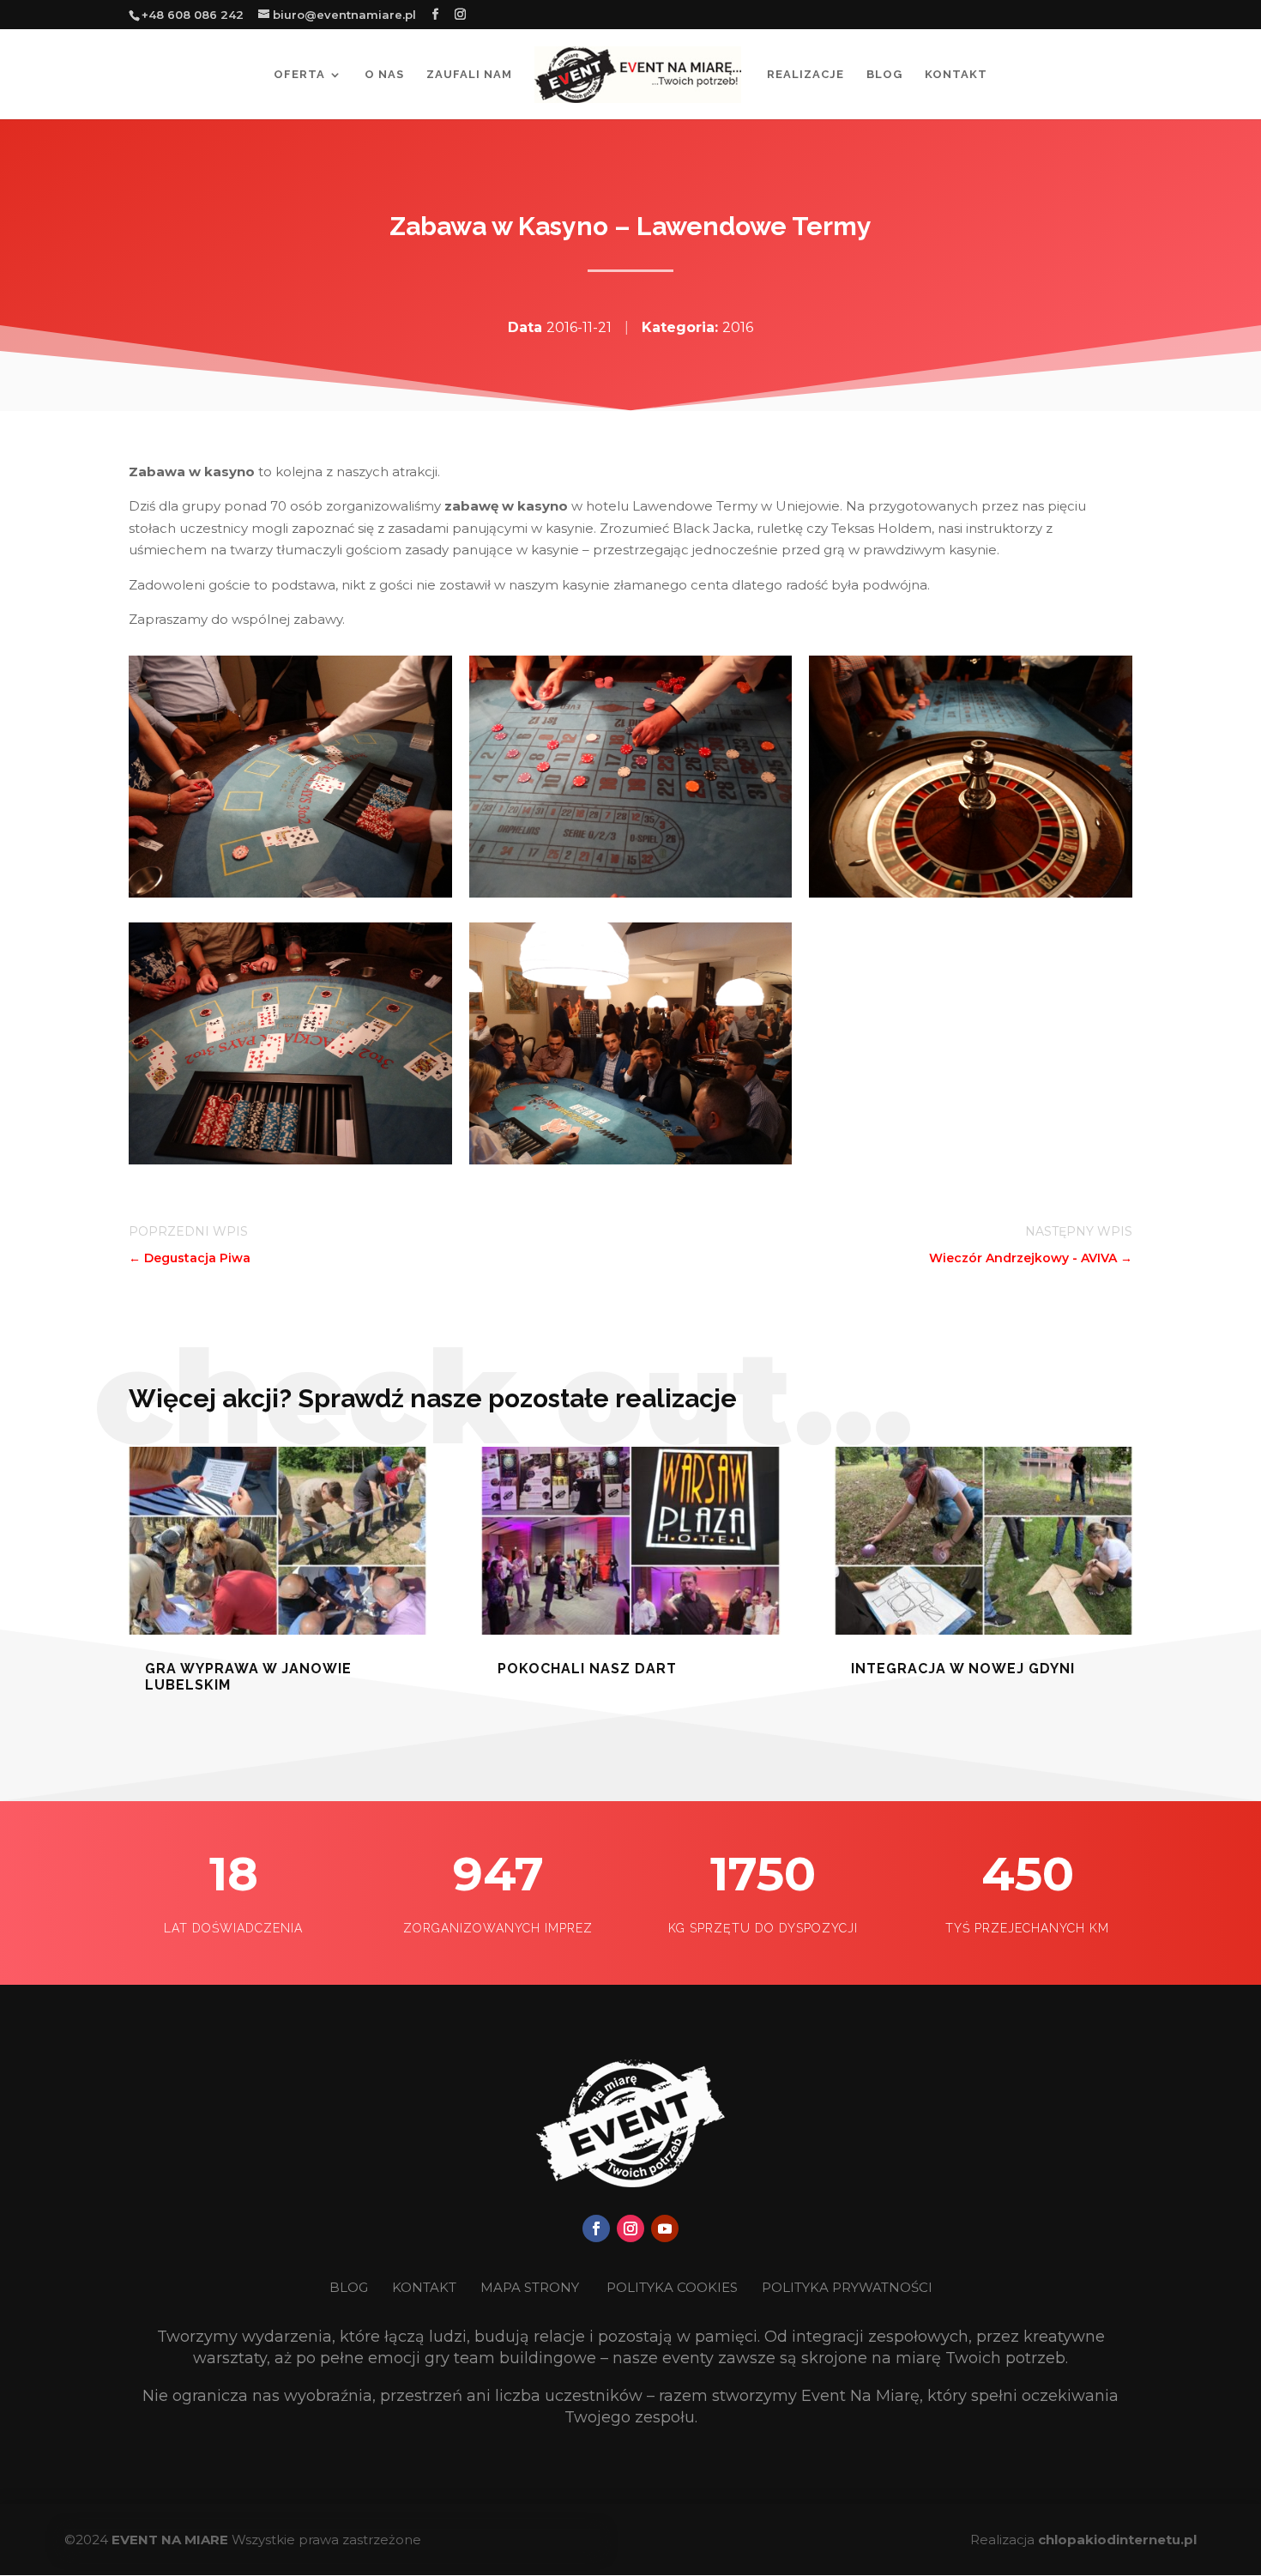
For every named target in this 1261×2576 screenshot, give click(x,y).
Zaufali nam (469, 75)
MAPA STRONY (530, 2287)
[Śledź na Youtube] (665, 2228)
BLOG (350, 2287)
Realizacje (805, 75)
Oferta (299, 75)
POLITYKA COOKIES (672, 2287)
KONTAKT (426, 2287)
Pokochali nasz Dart (587, 1669)
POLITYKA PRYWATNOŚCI (847, 2287)
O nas (384, 75)
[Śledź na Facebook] (596, 2228)
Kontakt (956, 75)
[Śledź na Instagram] (630, 2228)
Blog (884, 75)
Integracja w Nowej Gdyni (963, 1669)
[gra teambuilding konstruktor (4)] (290, 893)
